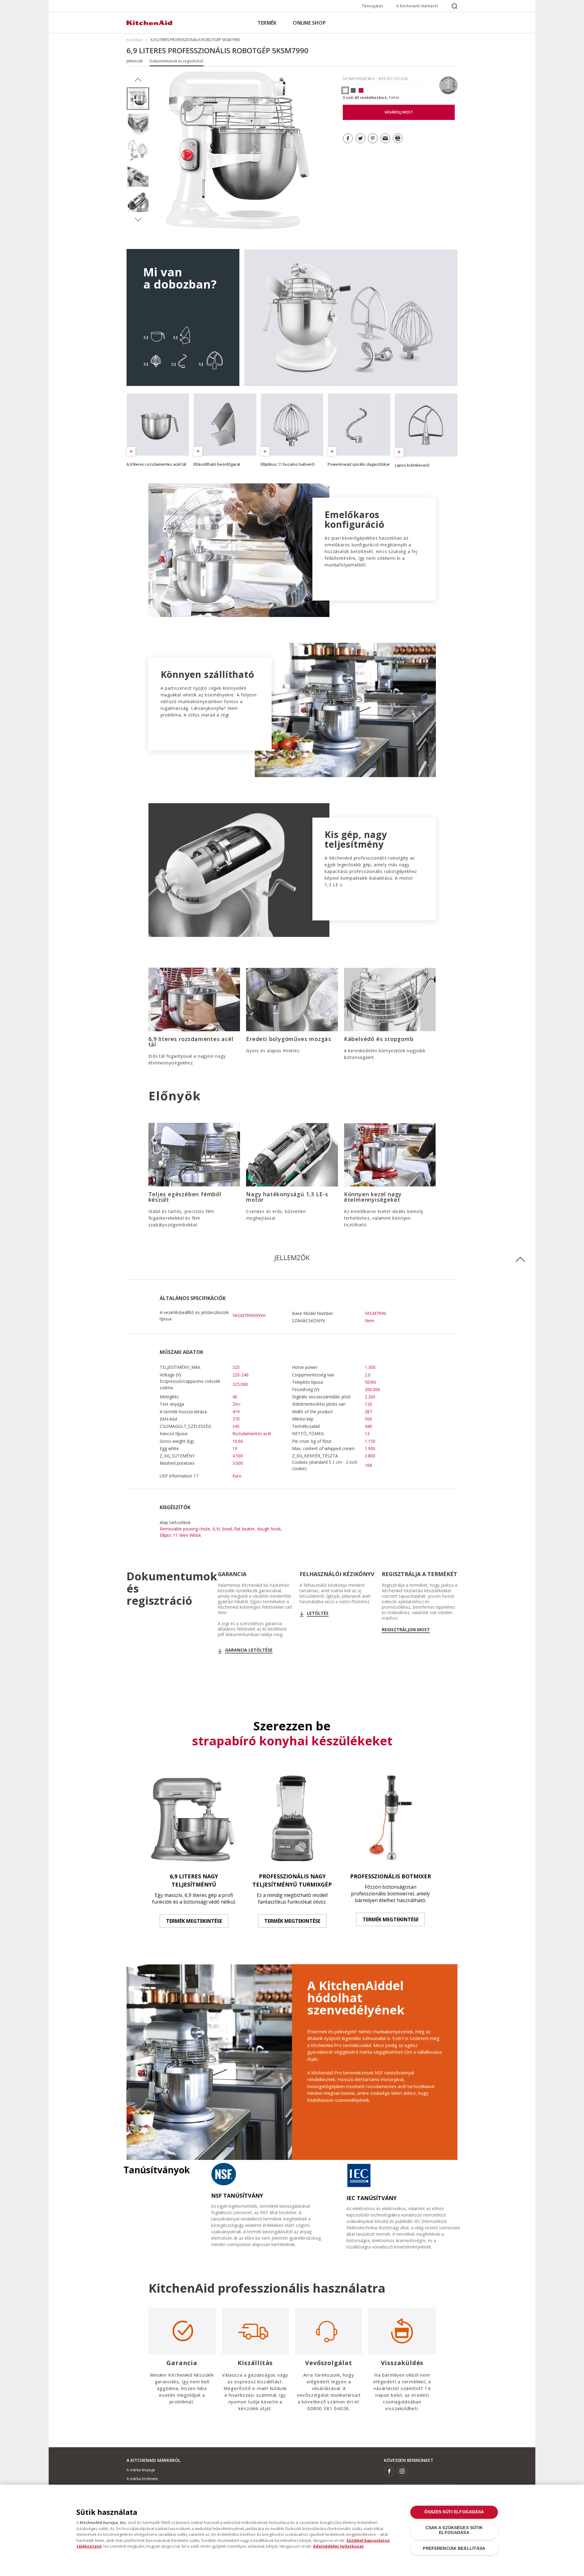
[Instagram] (402, 2471)
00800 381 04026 (328, 2408)
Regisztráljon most (406, 1630)
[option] (138, 99)
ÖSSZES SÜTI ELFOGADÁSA (454, 2512)
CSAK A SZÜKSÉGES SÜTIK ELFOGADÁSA (454, 2530)
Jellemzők (135, 61)
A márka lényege (141, 2470)
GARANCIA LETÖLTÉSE (249, 1650)
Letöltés (318, 1613)
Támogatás (372, 6)
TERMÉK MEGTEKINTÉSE (194, 1921)
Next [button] (138, 220)
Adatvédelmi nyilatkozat (338, 2546)
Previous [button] (138, 80)
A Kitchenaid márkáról (417, 6)
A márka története (142, 2479)
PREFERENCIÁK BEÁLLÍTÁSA (454, 2548)
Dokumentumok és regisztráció (177, 61)
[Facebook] (389, 2471)
